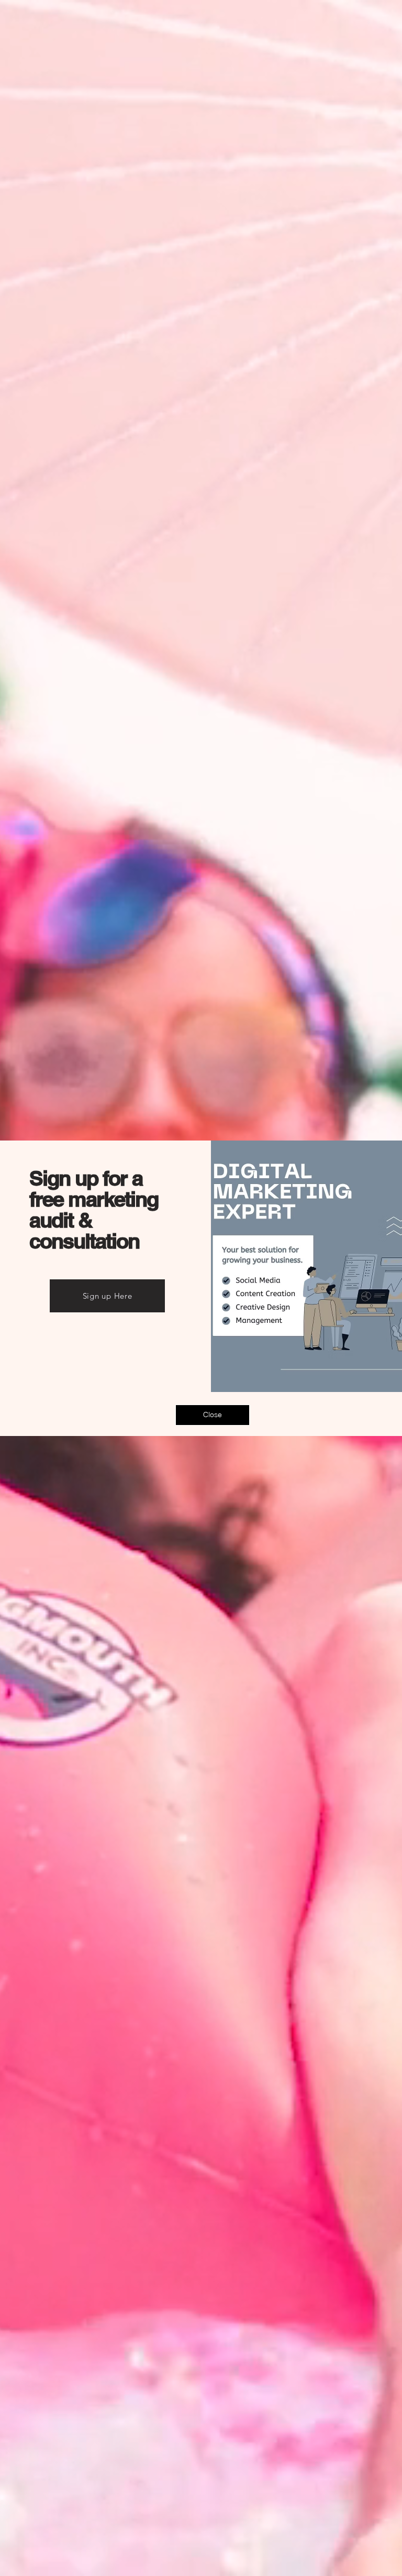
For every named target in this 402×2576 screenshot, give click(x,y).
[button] (213, 1415)
